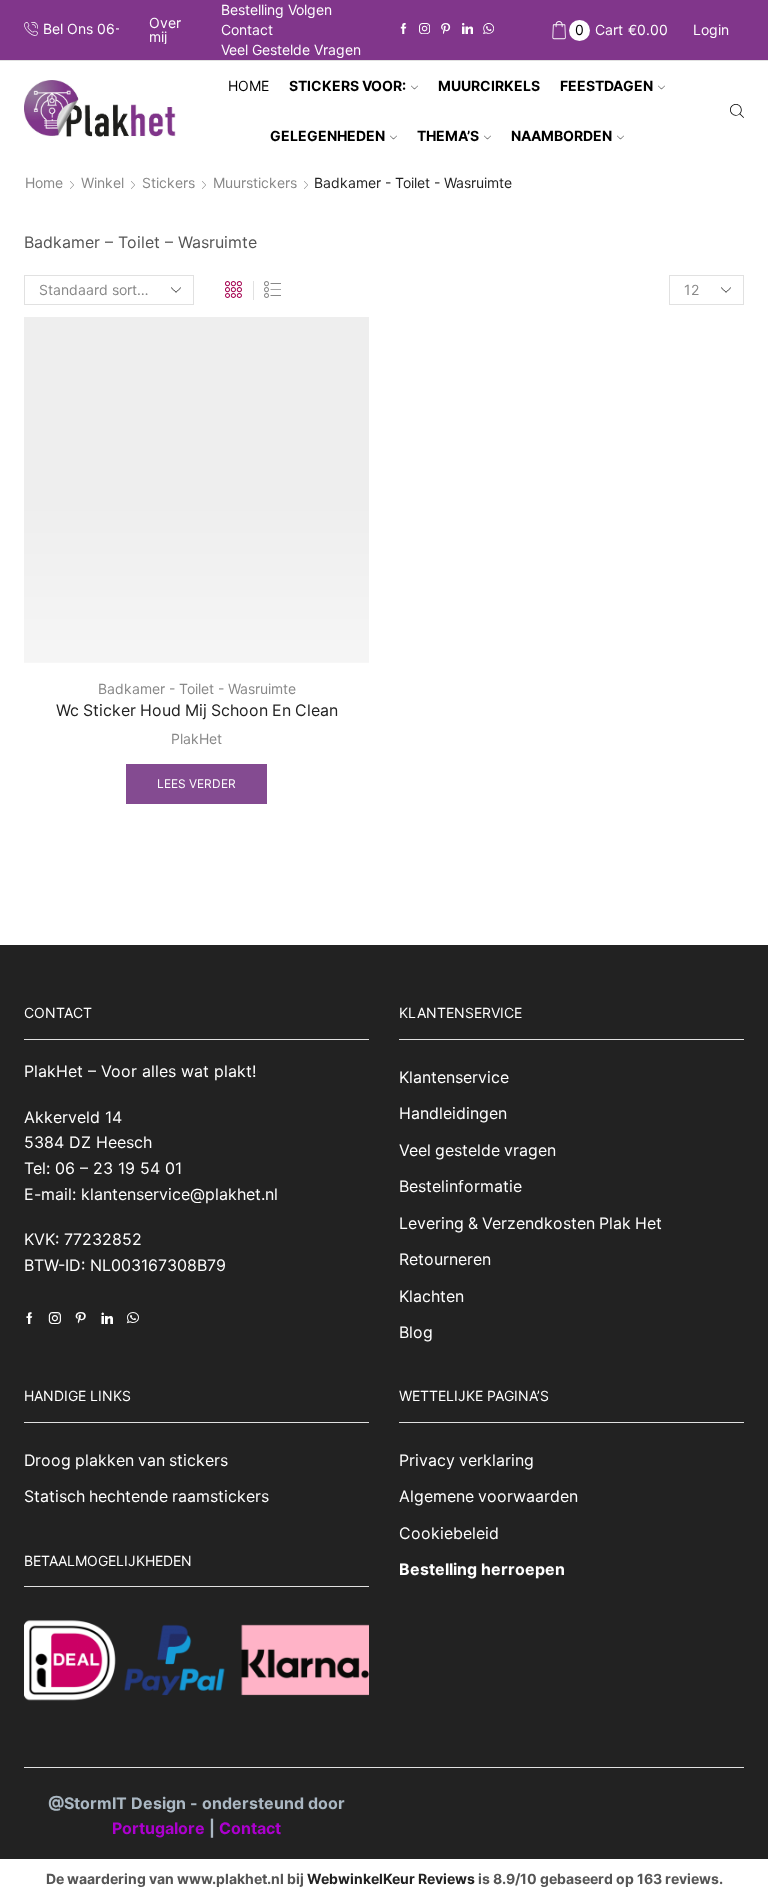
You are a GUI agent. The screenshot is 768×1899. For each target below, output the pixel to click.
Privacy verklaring (466, 1460)
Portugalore (160, 1828)
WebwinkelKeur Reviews (391, 1878)
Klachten (431, 1296)
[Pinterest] (445, 29)
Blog (416, 1332)
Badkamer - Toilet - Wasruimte (197, 688)
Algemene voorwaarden (488, 1496)
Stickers (168, 182)
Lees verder (196, 783)
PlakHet (196, 738)
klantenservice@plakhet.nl (179, 1194)
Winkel (102, 182)
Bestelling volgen (276, 9)
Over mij (165, 30)
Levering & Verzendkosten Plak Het (530, 1223)
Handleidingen (453, 1113)
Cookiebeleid (449, 1533)
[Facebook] (403, 29)
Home (248, 85)
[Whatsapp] (488, 29)
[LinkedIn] (467, 29)
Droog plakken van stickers (126, 1460)
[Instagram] (424, 29)
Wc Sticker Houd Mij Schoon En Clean (197, 710)
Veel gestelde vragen (291, 49)
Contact (247, 29)
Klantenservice (454, 1077)
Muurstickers (255, 182)
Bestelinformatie (460, 1186)
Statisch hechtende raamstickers (146, 1496)
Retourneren (445, 1259)
